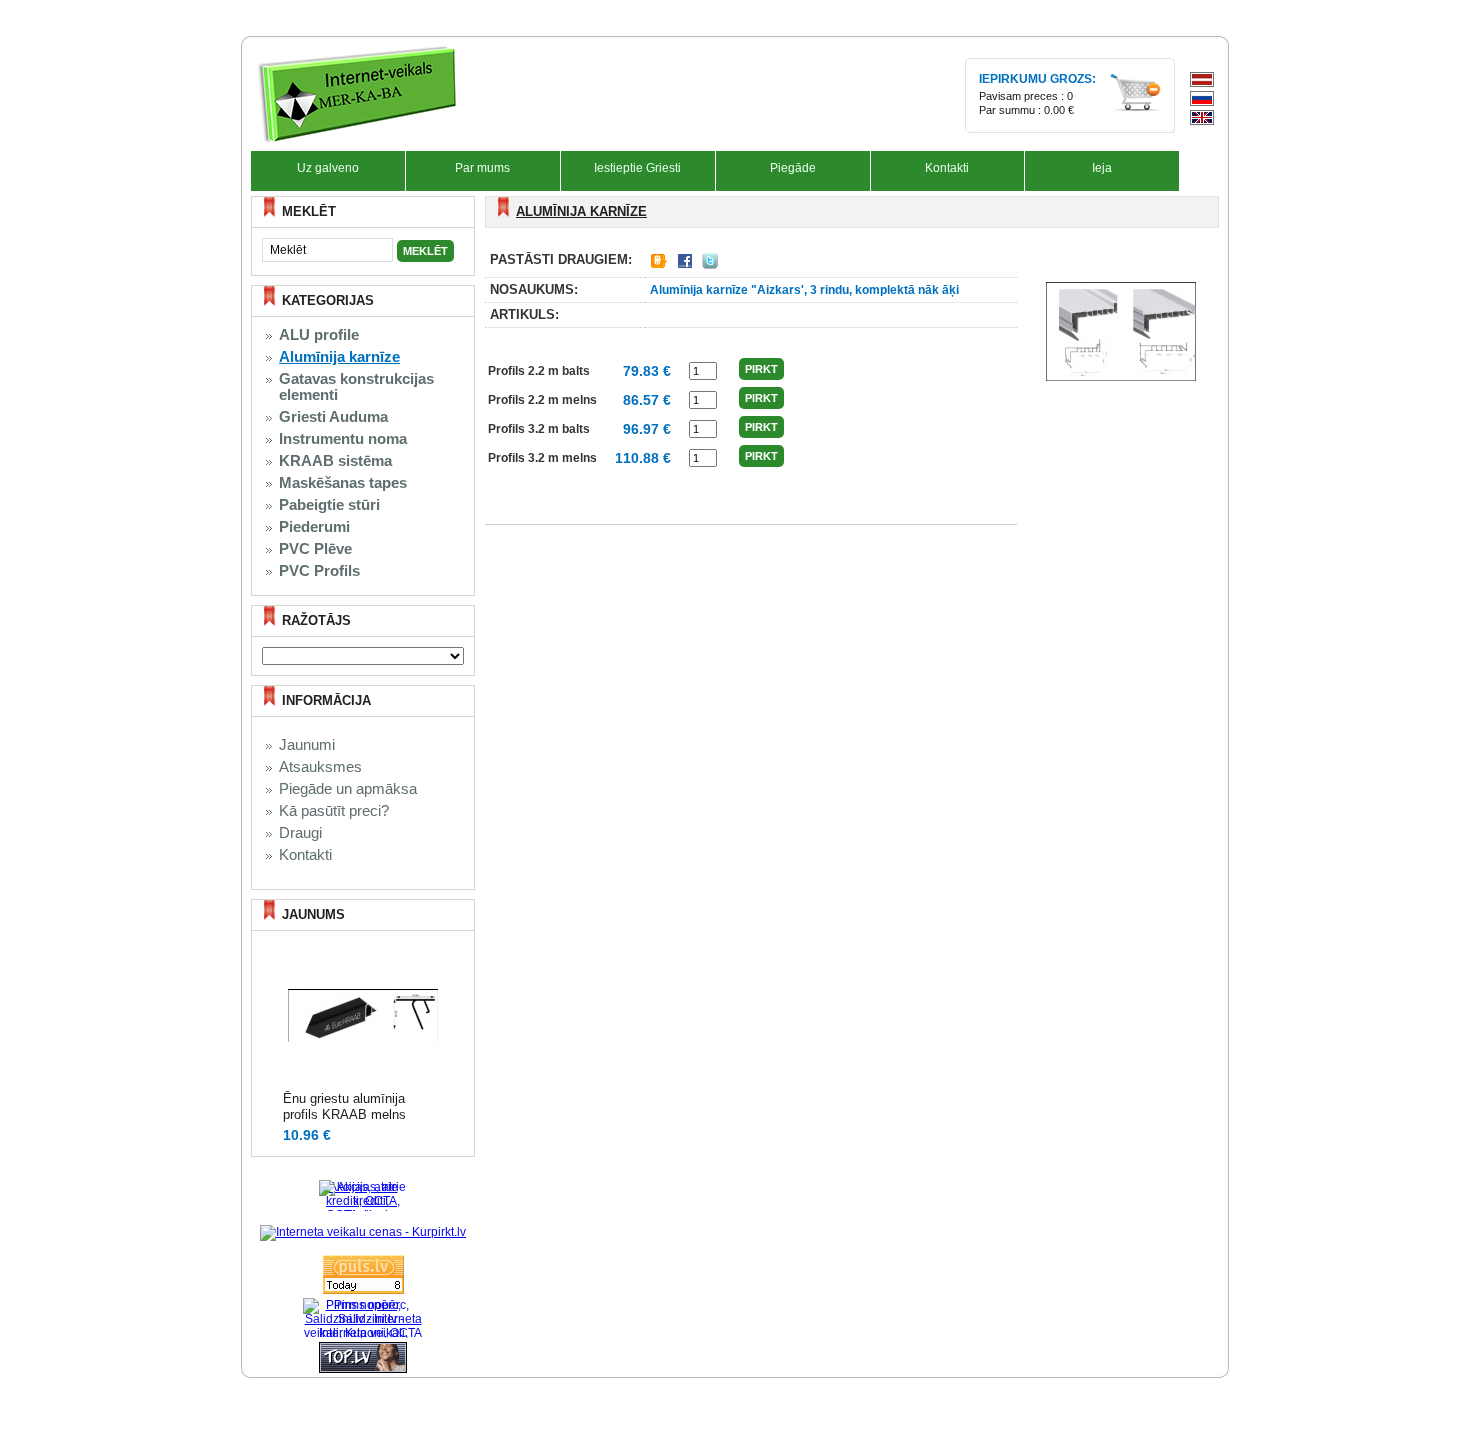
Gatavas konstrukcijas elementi (356, 387)
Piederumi (314, 527)
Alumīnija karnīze (339, 357)
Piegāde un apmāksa (348, 789)
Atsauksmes (320, 767)
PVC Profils (319, 571)
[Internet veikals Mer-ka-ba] (356, 141)
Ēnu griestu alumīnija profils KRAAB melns (344, 1106)
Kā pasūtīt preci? (334, 811)
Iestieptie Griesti (798, 1390)
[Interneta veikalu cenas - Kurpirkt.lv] (363, 1232)
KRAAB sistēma (335, 461)
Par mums (703, 1390)
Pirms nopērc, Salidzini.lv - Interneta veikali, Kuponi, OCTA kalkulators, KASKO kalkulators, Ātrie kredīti (363, 1318)
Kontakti (305, 855)
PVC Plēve (315, 549)
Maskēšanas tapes (343, 483)
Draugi (300, 833)
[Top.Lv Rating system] (363, 1369)
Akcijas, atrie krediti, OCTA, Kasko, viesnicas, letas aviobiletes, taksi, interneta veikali (363, 1195)
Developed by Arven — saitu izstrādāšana (878, 1414)
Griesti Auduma (333, 417)
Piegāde (889, 1390)
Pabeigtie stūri (329, 505)
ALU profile (319, 335)
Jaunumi (307, 745)
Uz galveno (328, 168)
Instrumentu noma (343, 439)
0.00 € (1059, 110)
